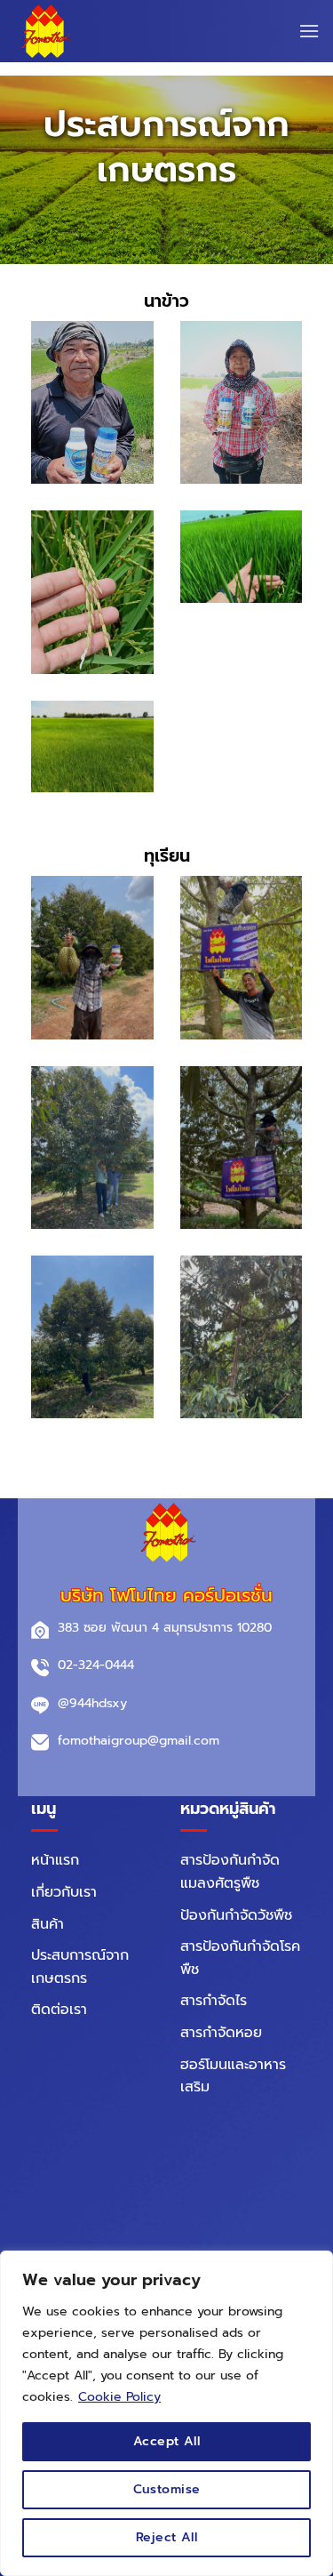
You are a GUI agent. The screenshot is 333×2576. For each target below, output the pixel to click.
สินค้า (48, 1924)
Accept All (166, 2441)
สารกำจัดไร (214, 2001)
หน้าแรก (55, 1860)
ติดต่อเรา (59, 2010)
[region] (166, 2413)
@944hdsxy (92, 1703)
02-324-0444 (96, 1665)
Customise (167, 2489)
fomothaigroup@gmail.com (139, 1741)
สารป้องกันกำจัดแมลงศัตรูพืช (230, 1872)
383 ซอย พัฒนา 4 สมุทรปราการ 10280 (165, 1628)
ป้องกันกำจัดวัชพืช (236, 1915)
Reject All (166, 2537)
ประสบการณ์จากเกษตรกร (80, 1967)
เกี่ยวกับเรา (64, 1892)
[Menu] (309, 31)
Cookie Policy (119, 2397)
